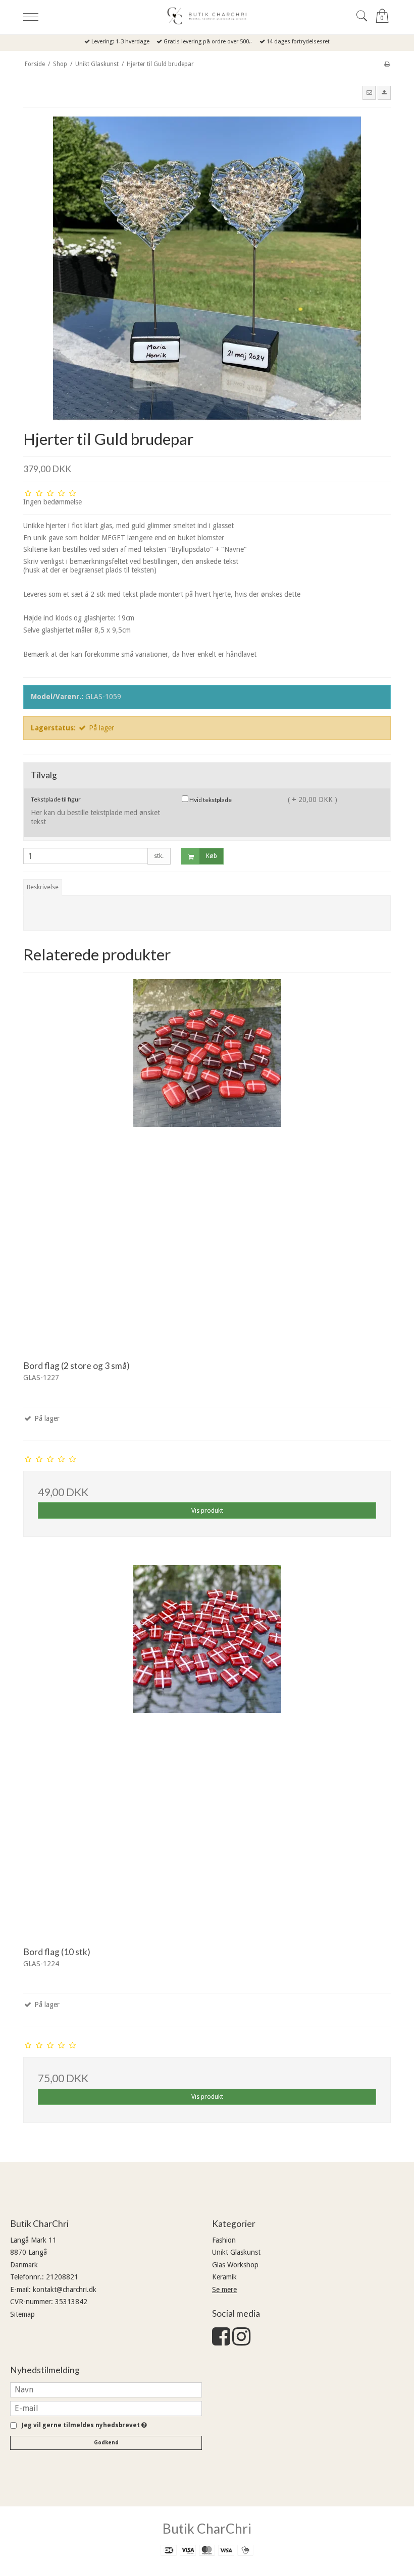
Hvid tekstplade (210, 800)
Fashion (224, 2240)
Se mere (224, 2289)
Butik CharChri (207, 2529)
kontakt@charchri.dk (65, 2289)
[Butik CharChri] (207, 16)
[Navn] (106, 2389)
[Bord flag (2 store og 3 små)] (207, 1163)
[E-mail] (106, 2408)
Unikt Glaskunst (236, 2252)
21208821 (62, 2277)
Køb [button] (212, 856)
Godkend (106, 2443)
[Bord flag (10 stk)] (207, 1749)
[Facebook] (221, 2341)
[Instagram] (241, 2341)
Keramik (224, 2277)
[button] (369, 93)
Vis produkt (207, 1511)
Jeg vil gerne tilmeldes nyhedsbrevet (83, 2425)
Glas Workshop (235, 2265)
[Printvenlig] (387, 64)
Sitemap (22, 2314)
